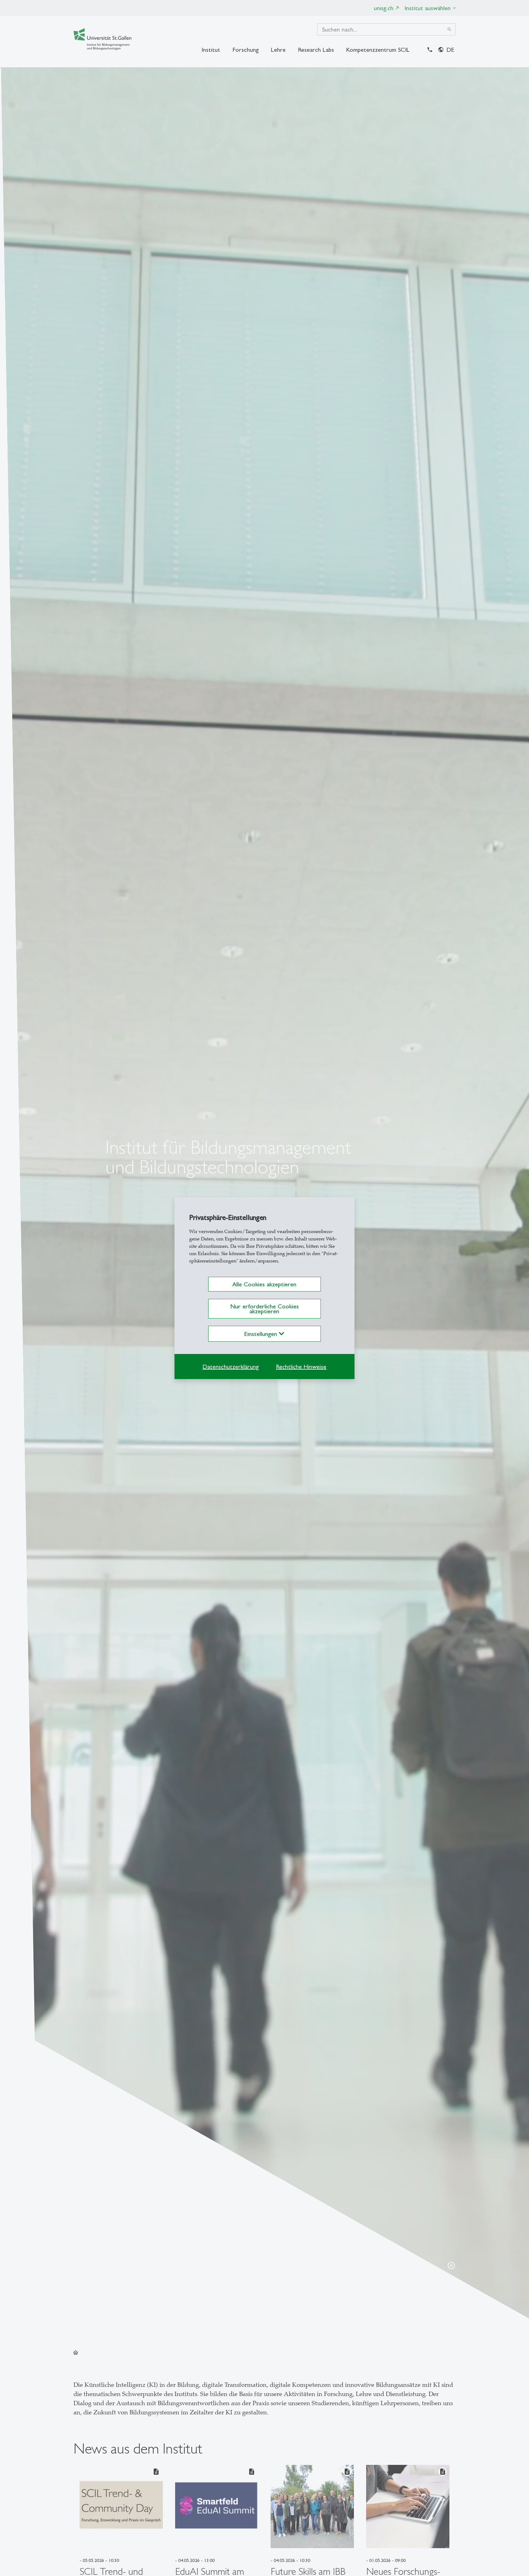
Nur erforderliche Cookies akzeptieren (264, 1309)
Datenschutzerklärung (231, 1367)
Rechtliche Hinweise (301, 1367)
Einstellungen (262, 1334)
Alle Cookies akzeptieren (264, 1284)
